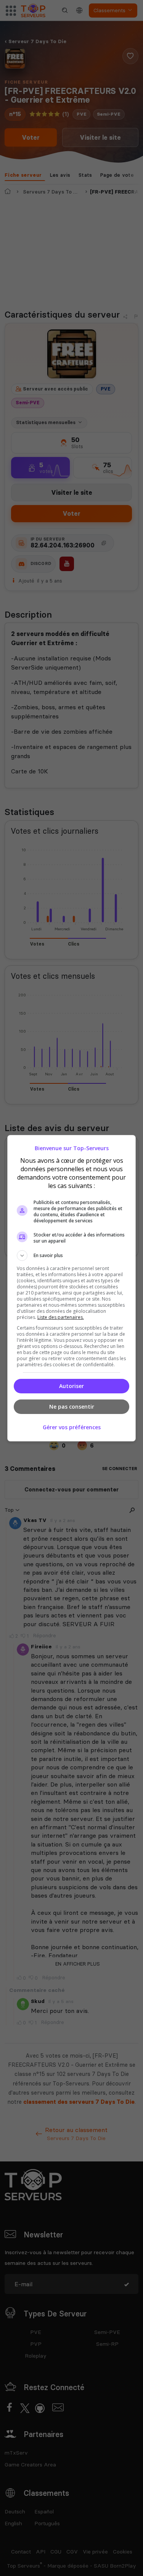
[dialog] (72, 1288)
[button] (72, 1256)
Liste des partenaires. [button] (61, 1317)
